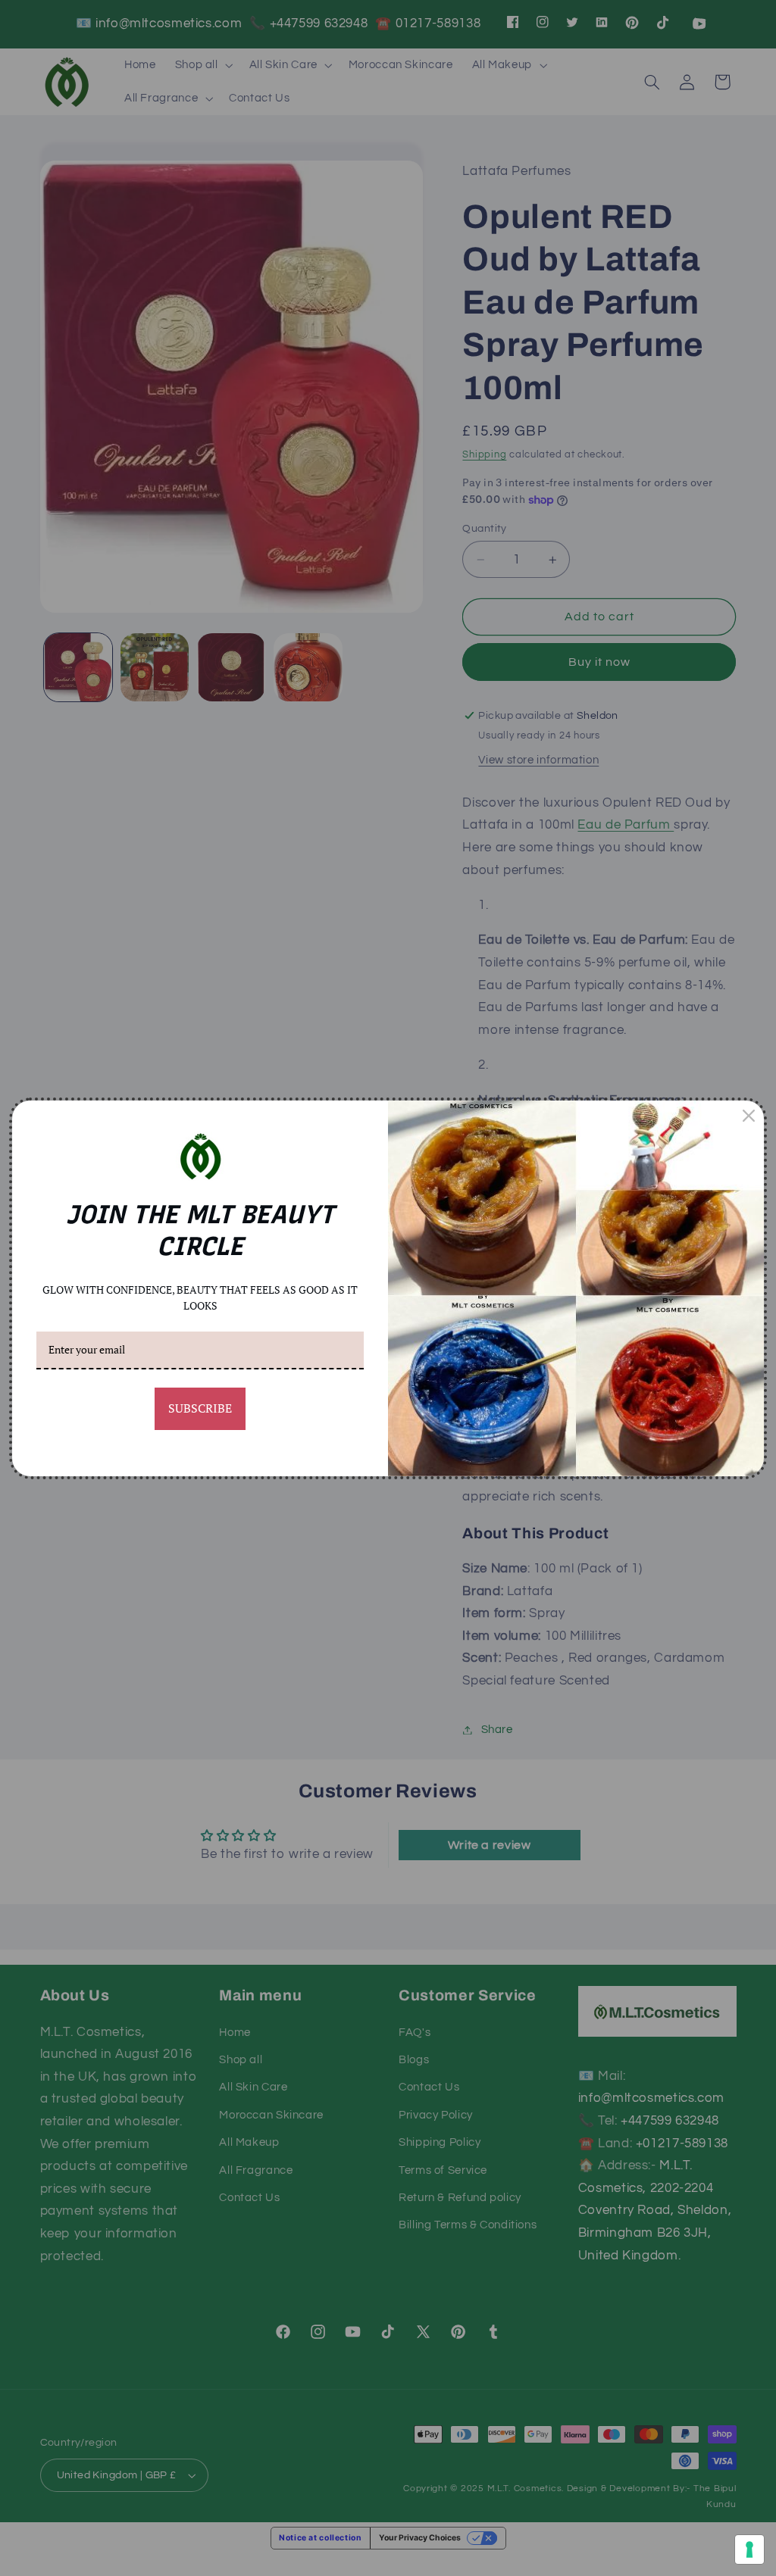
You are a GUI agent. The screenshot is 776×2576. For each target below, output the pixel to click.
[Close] (749, 1116)
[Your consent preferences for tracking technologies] (749, 2549)
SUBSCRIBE (200, 1408)
